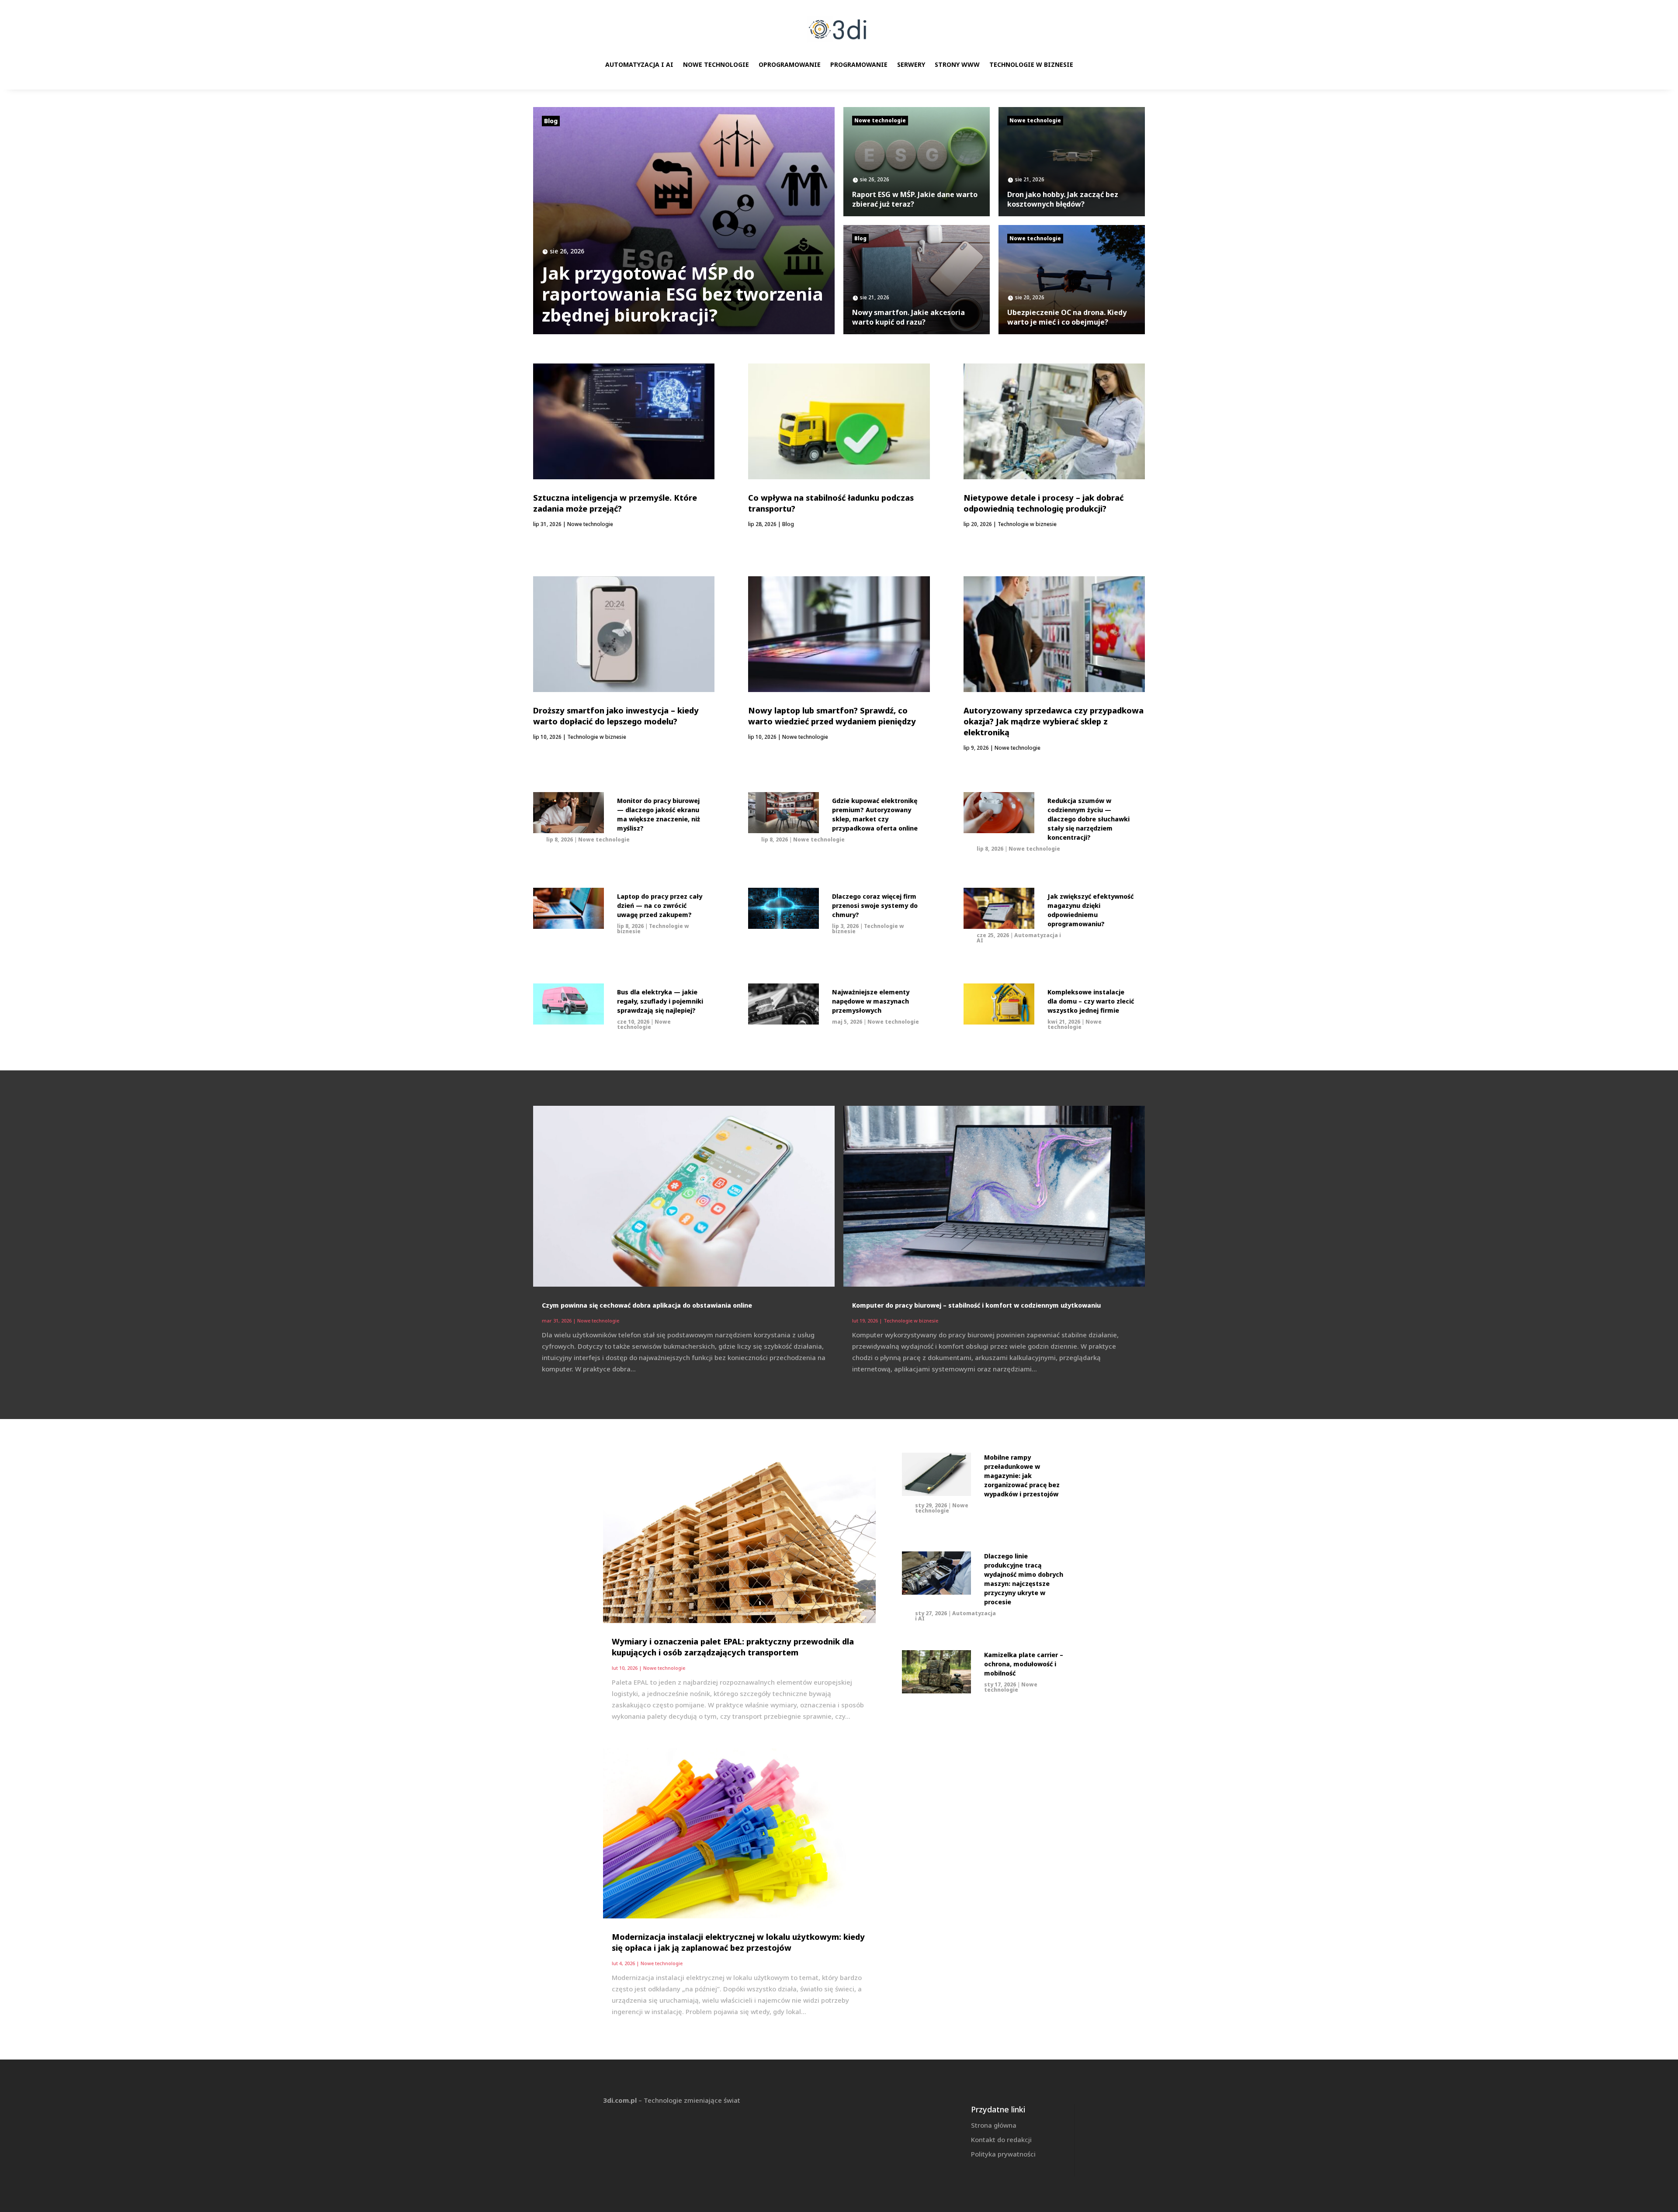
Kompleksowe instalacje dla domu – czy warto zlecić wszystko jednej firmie (1091, 1001)
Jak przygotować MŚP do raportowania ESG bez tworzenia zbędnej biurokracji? (683, 294)
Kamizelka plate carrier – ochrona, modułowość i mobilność (1024, 1664)
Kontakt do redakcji (1001, 2139)
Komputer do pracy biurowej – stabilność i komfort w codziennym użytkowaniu (976, 1305)
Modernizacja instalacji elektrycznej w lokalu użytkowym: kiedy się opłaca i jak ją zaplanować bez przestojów (738, 1942)
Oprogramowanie (790, 64)
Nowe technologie (716, 64)
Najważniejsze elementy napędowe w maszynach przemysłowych (871, 1001)
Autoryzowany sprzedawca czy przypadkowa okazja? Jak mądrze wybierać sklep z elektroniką (1054, 721)
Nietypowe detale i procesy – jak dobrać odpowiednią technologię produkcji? (1044, 503)
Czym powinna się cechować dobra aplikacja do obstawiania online (647, 1305)
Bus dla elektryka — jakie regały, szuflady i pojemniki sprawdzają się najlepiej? (660, 1001)
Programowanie (859, 64)
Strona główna (994, 2125)
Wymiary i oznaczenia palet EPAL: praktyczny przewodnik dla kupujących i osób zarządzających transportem (733, 1647)
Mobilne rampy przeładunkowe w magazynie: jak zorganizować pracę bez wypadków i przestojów (1022, 1476)
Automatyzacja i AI (639, 64)
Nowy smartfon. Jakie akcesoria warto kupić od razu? (908, 317)
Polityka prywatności (1003, 2154)
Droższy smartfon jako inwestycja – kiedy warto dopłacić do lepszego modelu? (616, 716)
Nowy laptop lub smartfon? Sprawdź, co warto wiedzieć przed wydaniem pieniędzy (832, 716)
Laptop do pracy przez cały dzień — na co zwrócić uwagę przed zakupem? (660, 905)
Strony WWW (957, 64)
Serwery (911, 64)
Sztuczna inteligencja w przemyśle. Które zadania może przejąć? (615, 503)
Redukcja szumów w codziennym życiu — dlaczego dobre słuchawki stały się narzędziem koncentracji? (1089, 819)
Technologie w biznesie (1031, 64)
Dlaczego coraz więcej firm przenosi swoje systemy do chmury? (875, 905)
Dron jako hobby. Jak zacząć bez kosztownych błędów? (1063, 199)
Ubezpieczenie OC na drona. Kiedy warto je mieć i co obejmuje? (1067, 317)
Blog (551, 121)
